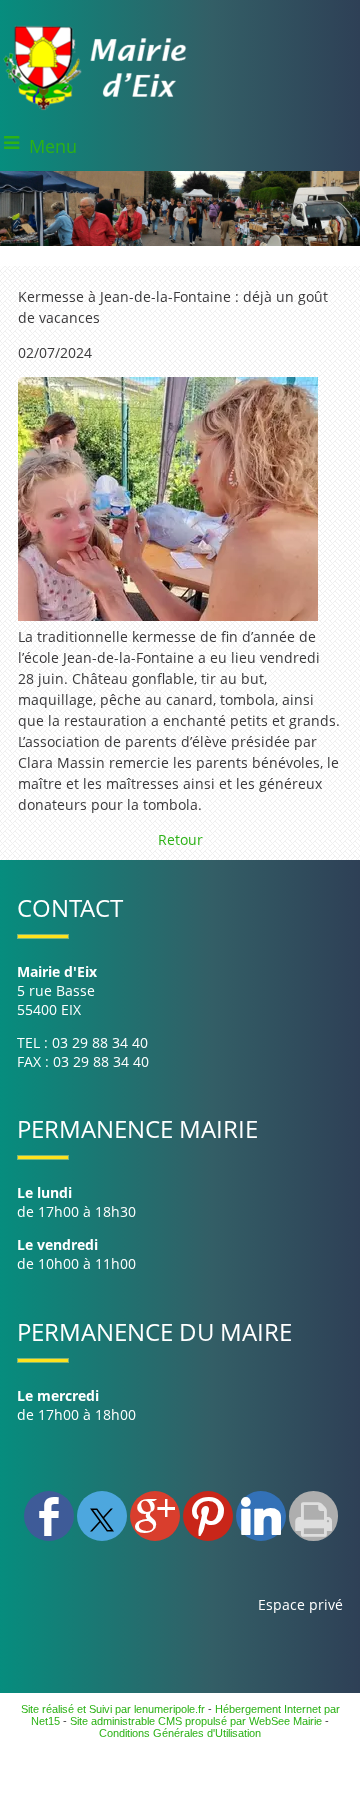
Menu (53, 146)
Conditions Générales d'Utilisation (180, 1733)
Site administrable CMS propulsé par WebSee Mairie (196, 1721)
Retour (180, 839)
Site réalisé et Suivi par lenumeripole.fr (113, 1709)
